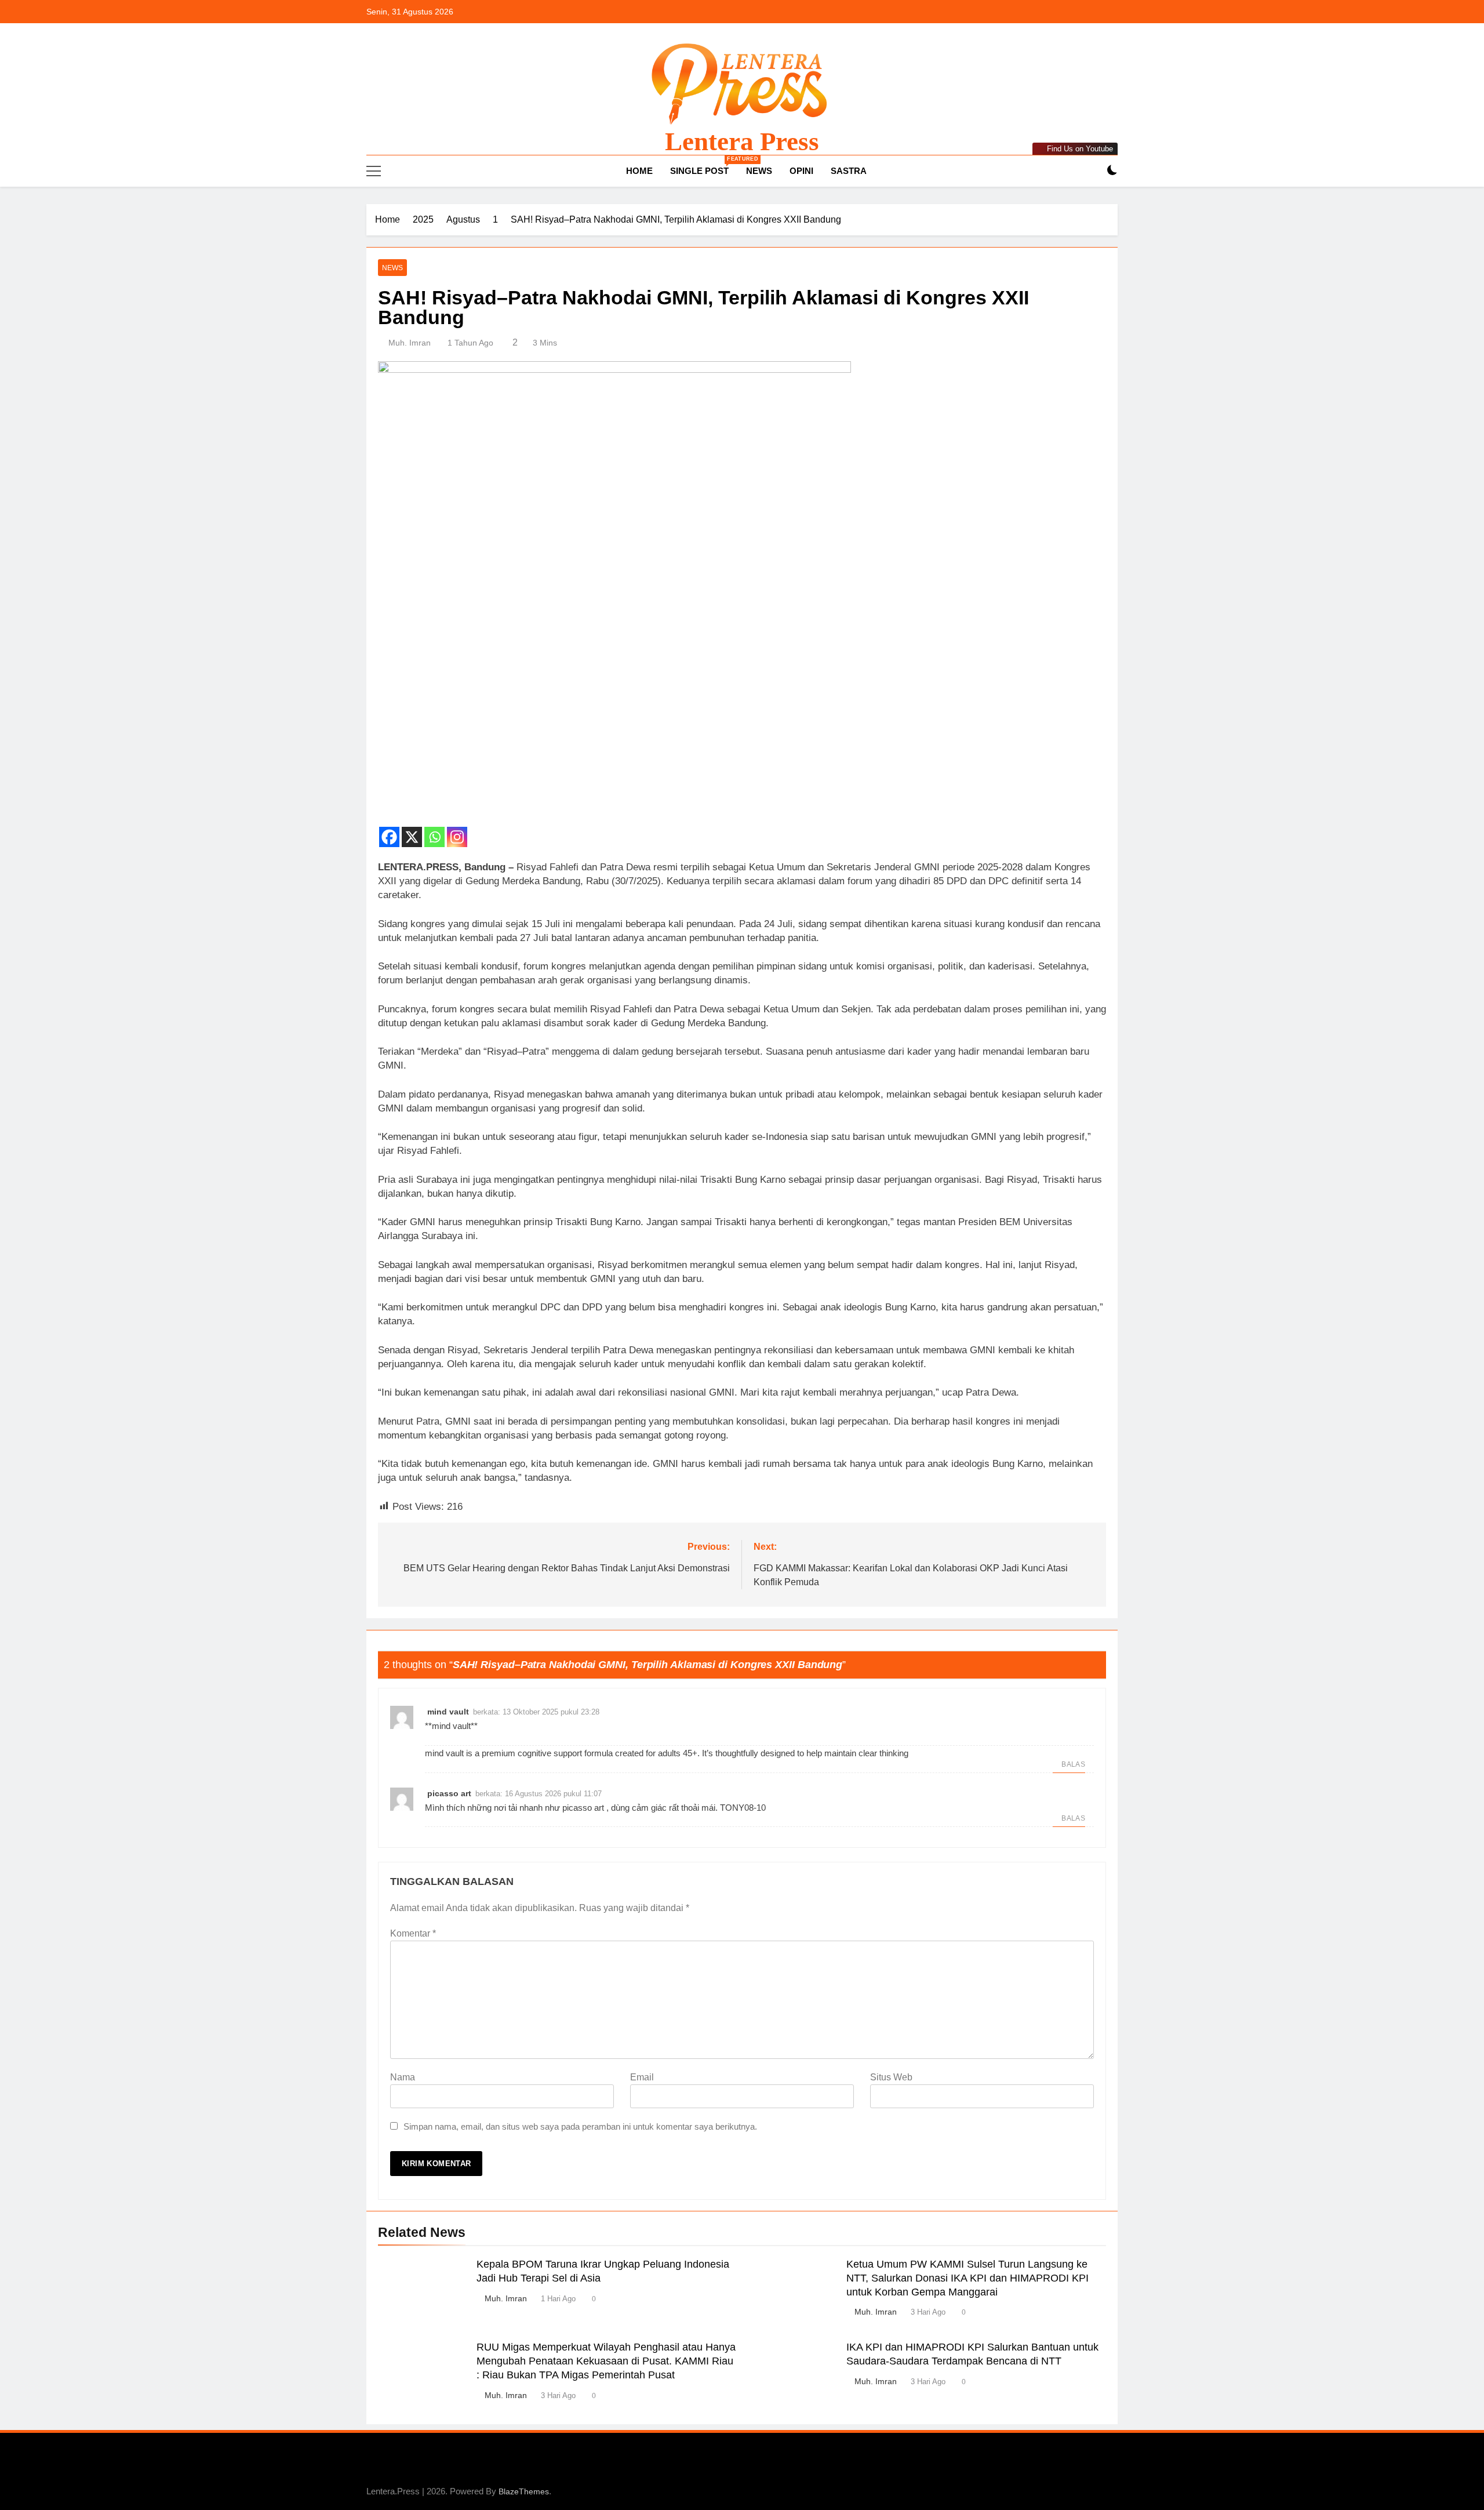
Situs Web (891, 2077)
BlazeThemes (524, 2491)
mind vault (448, 1712)
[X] (412, 830)
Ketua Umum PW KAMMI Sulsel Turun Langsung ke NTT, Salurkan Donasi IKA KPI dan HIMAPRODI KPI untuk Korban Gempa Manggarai (967, 2278)
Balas (1073, 1764)
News (759, 171)
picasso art (449, 1793)
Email (642, 2077)
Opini (801, 171)
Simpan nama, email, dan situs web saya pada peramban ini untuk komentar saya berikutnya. (580, 2126)
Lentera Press (742, 141)
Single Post (704, 166)
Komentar (413, 1933)
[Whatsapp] (434, 830)
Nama (403, 2077)
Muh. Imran (410, 343)
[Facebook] (389, 830)
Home (638, 171)
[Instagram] (457, 830)
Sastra (849, 171)
